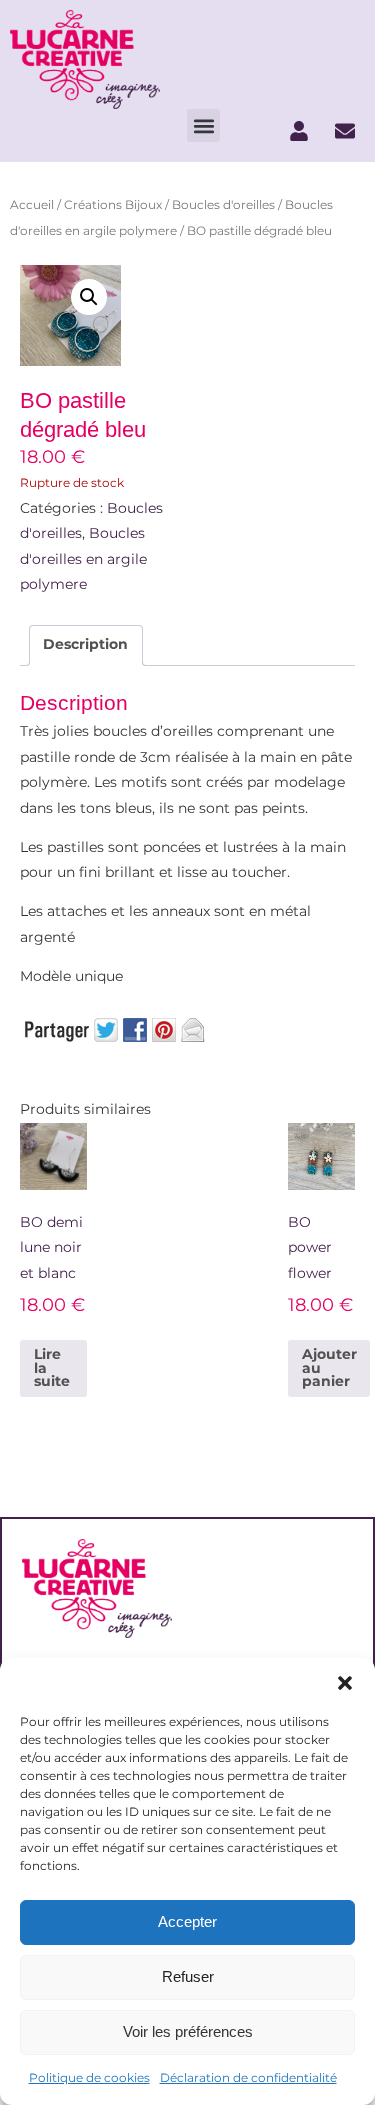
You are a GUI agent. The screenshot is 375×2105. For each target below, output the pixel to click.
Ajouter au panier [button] (329, 1367)
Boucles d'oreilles (223, 204)
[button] (345, 1683)
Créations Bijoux (113, 204)
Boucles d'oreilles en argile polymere (83, 558)
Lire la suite (52, 1367)
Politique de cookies (89, 2077)
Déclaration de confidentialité (248, 2077)
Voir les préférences (188, 2031)
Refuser (188, 1976)
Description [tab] (85, 644)
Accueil (32, 204)
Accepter (187, 1921)
